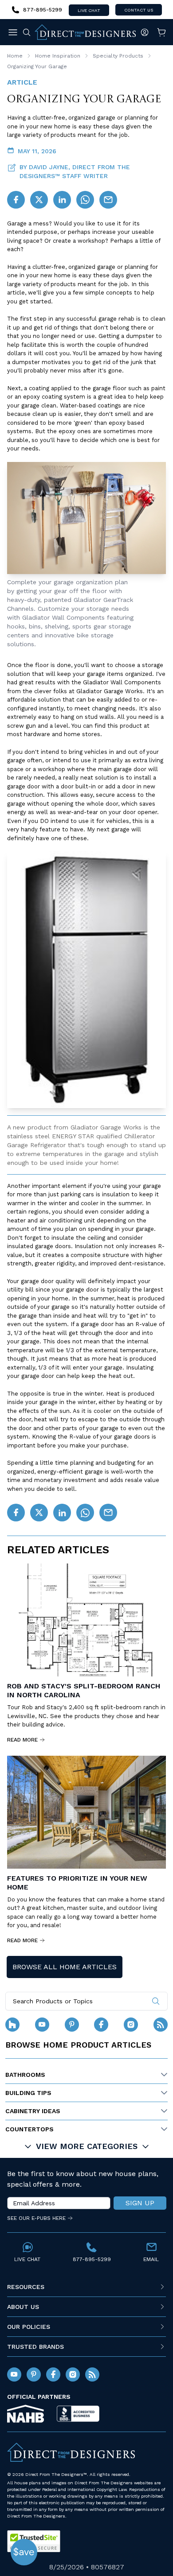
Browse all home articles (65, 1967)
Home (15, 56)
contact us (139, 10)
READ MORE (22, 1740)
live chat (89, 10)
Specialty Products (118, 56)
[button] (24, 2552)
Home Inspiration (58, 56)
